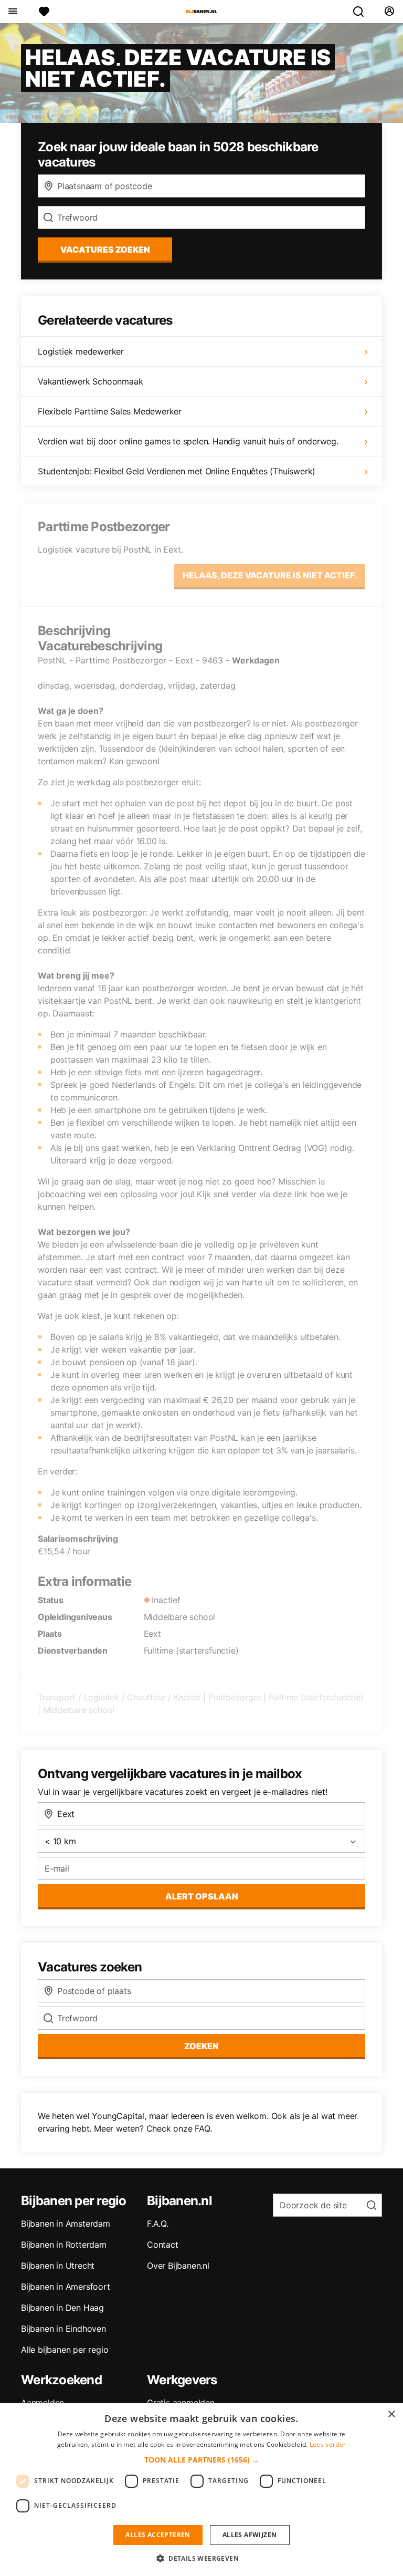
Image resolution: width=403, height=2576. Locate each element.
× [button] (391, 2414)
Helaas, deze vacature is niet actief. (270, 575)
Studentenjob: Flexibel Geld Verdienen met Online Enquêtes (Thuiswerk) (177, 471)
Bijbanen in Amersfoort (66, 2287)
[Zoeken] (363, 12)
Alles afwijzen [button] (250, 2535)
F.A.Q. (158, 2224)
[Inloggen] (389, 12)
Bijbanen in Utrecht (58, 2266)
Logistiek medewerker (81, 351)
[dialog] (201, 2490)
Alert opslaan (202, 1896)
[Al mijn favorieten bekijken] (44, 12)
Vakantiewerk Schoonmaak (90, 381)
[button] (202, 2460)
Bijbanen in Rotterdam (64, 2245)
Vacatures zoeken (105, 250)
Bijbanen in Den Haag (62, 2308)
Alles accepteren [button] (158, 2535)
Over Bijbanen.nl (178, 2266)
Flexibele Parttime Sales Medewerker (110, 411)
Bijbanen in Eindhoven (63, 2329)
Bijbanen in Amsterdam (66, 2224)
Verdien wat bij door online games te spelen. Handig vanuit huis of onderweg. (188, 441)
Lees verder (328, 2444)
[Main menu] (12, 12)
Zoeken (201, 2046)
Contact (163, 2245)
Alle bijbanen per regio (65, 2350)
